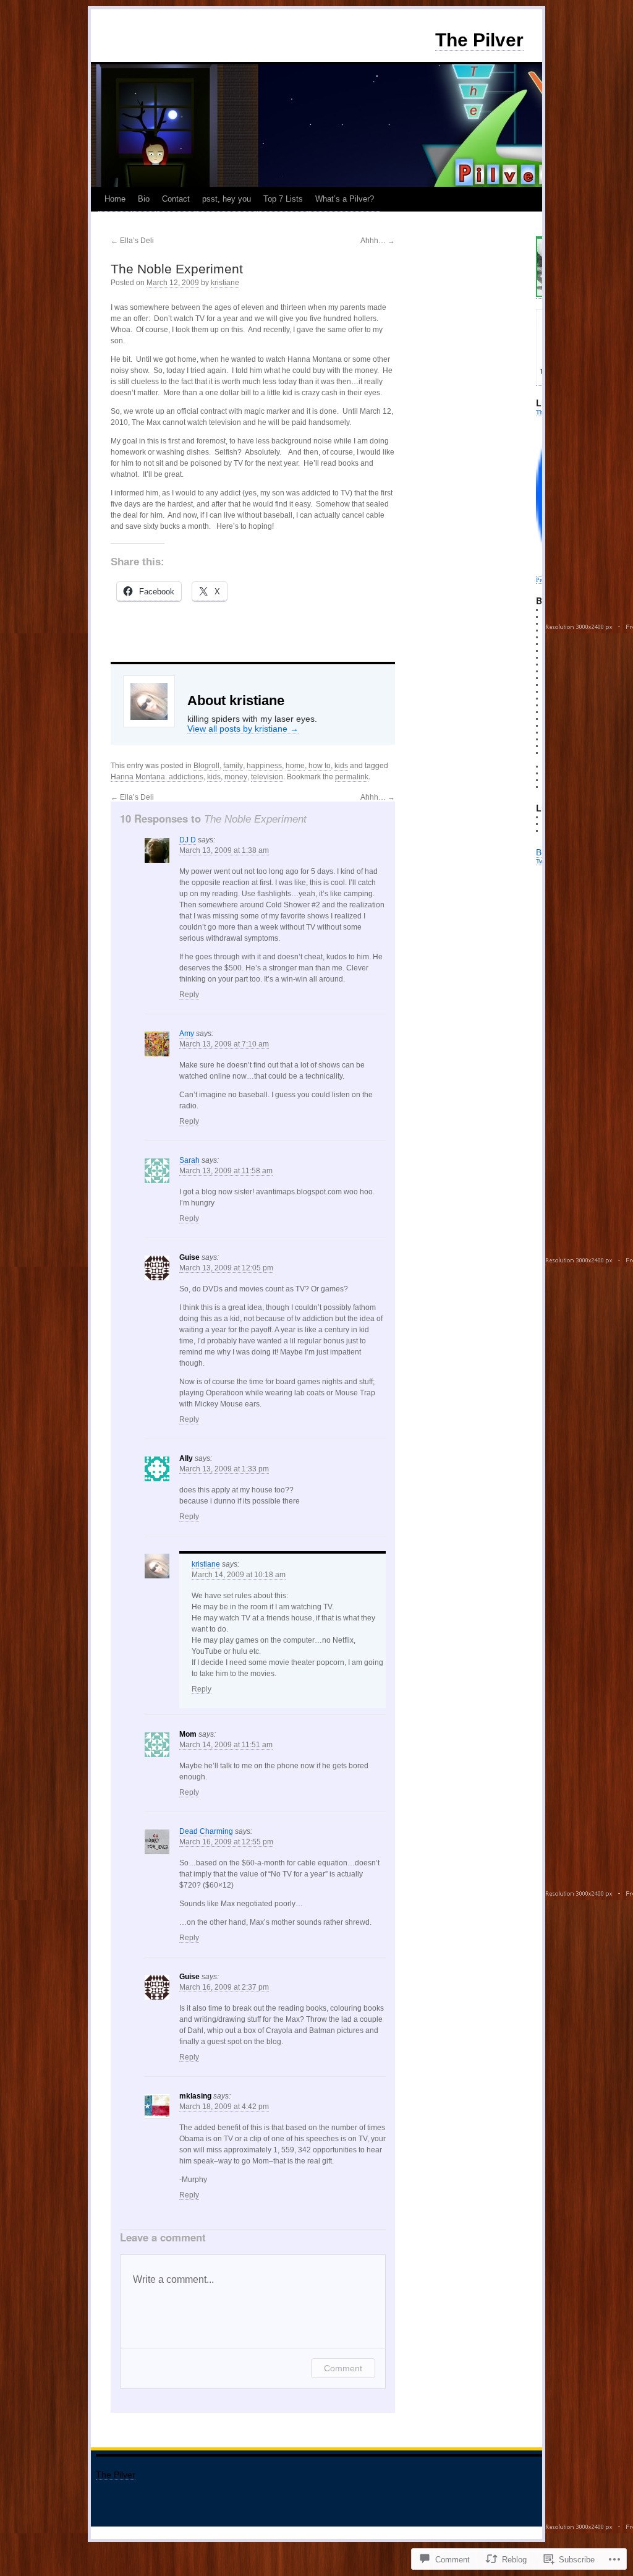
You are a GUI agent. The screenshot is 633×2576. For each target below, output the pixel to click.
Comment (343, 2368)
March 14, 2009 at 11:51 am (226, 1745)
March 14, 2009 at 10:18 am (239, 1575)
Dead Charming (206, 1831)
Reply (189, 995)
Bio (144, 199)
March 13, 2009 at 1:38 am (224, 850)
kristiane (225, 283)
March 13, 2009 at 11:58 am (226, 1171)
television (267, 777)
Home (115, 199)
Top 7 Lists (283, 199)
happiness (264, 766)
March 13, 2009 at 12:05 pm (226, 1268)
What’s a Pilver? (345, 199)
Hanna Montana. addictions (157, 777)
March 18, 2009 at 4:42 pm (224, 2107)
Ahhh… (378, 241)
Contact (176, 199)
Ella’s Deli (132, 241)
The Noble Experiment (177, 269)
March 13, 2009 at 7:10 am (224, 1044)
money (236, 777)
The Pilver (479, 40)
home (295, 766)
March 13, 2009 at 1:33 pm (224, 1469)
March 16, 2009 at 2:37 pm (224, 1987)
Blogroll (206, 766)
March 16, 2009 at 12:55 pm (226, 1842)
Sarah (189, 1160)
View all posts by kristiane (243, 729)
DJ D (188, 840)
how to (320, 766)
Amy (187, 1033)
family (233, 766)
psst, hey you (227, 199)
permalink (352, 777)
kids (341, 766)
